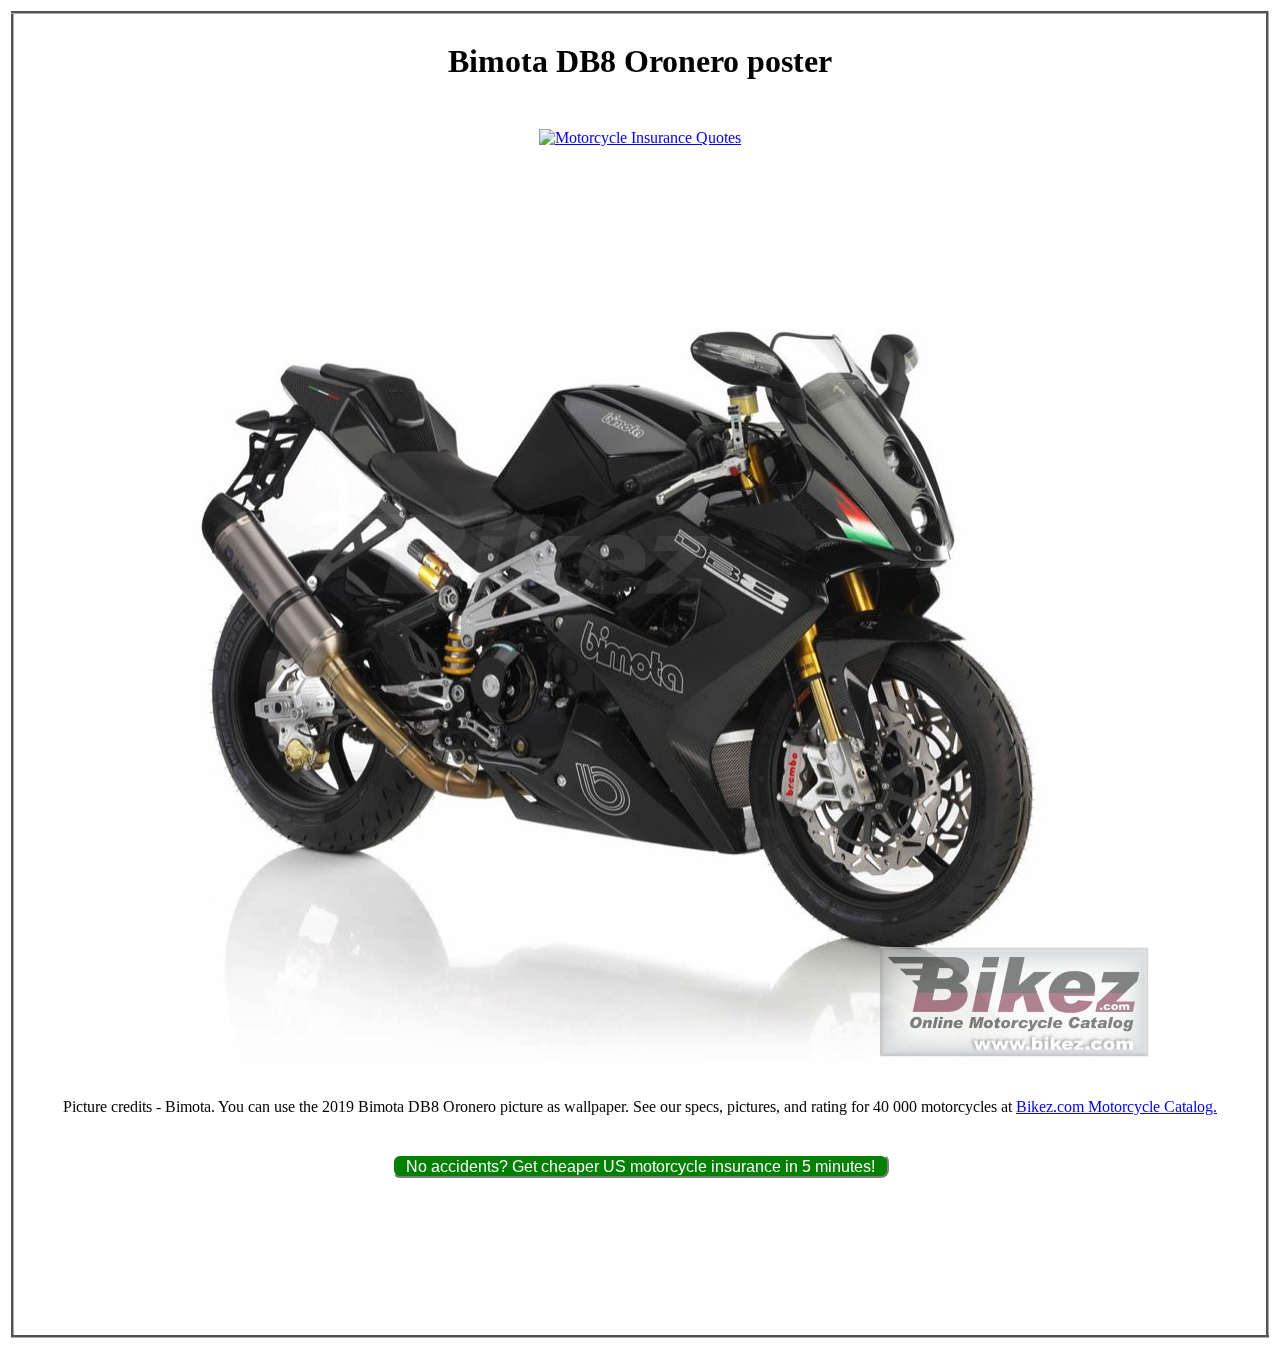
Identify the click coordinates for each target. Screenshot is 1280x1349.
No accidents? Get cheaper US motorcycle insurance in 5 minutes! (640, 1166)
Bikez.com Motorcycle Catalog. (1116, 1106)
